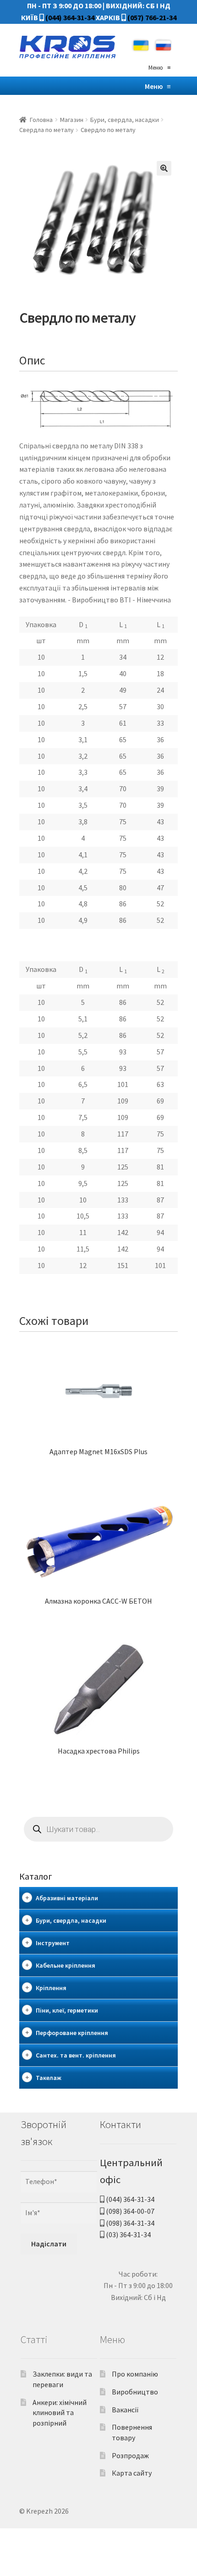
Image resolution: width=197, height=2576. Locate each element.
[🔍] (164, 168)
